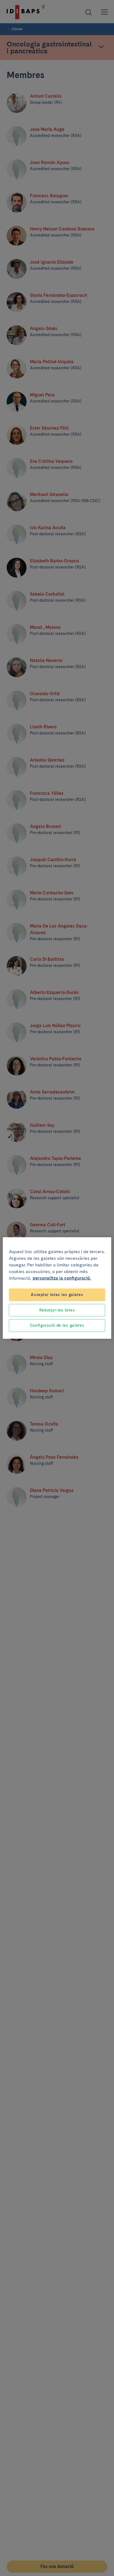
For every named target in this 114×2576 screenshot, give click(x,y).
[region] (57, 1288)
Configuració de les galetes (57, 1325)
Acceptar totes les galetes (57, 1295)
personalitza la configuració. (62, 1278)
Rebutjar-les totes (57, 1310)
